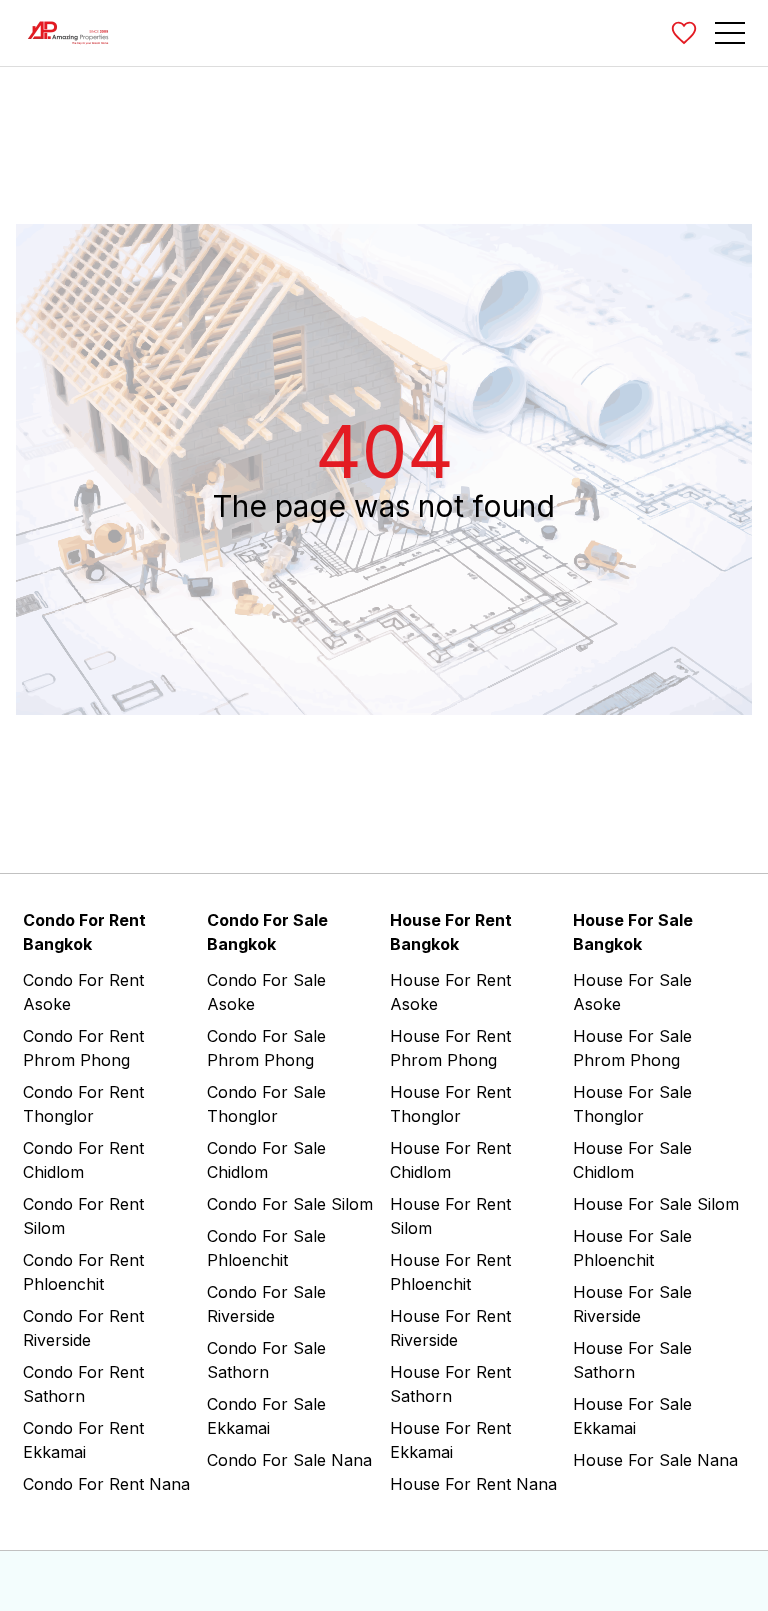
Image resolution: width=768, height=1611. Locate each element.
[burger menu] (730, 33)
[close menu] (753, 31)
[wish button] (684, 33)
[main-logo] (68, 33)
